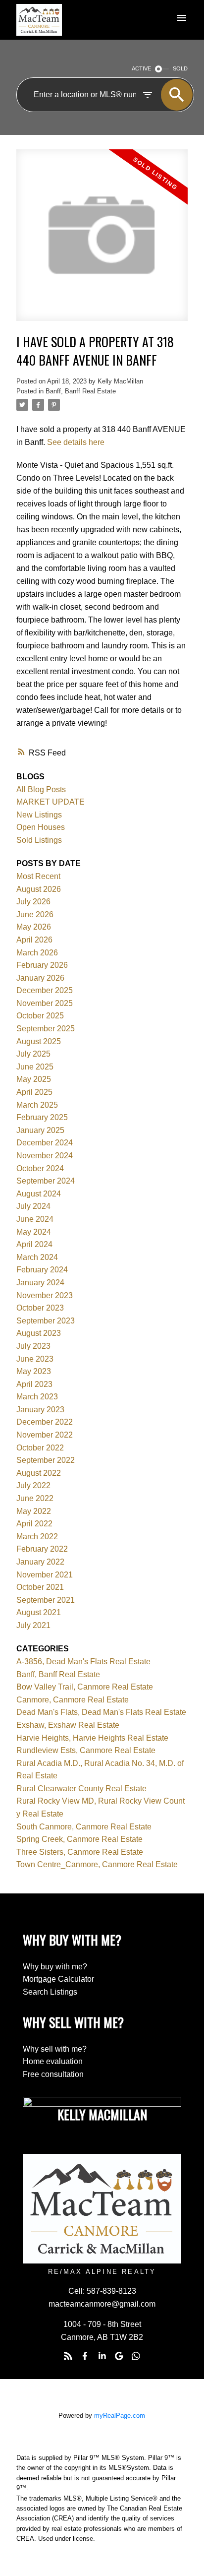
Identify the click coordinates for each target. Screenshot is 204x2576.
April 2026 (34, 940)
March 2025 (37, 1105)
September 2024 (46, 1181)
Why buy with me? (55, 1967)
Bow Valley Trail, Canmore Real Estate (85, 1687)
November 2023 (45, 1295)
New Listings (39, 815)
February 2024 (42, 1270)
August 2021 (39, 1612)
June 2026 (35, 914)
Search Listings (50, 1992)
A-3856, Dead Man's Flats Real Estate (83, 1662)
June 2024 (35, 1219)
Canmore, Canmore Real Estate (73, 1700)
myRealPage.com (120, 2416)
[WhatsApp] (136, 2356)
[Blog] (68, 2356)
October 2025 (40, 1016)
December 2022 (45, 1422)
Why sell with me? (55, 2049)
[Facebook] (85, 2356)
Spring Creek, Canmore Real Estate (79, 1839)
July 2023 (33, 1346)
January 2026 (40, 978)
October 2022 (40, 1448)
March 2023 (37, 1397)
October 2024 (40, 1168)
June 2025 (35, 1067)
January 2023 (40, 1410)
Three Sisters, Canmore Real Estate (80, 1852)
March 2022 (37, 1537)
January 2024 (40, 1283)
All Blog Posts (41, 789)
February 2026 (42, 965)
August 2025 (39, 1041)
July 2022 (33, 1485)
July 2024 (33, 1206)
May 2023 (34, 1371)
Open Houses (41, 827)
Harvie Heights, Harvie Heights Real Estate (92, 1738)
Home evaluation (53, 2061)
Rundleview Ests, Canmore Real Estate (86, 1750)
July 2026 (33, 902)
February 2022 (42, 1549)
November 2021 (45, 1575)
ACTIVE (141, 68)
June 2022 (35, 1498)
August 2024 (39, 1194)
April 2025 (34, 1092)
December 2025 (45, 990)
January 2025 (40, 1130)
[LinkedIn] (102, 2356)
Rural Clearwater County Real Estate (81, 1789)
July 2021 (33, 1625)
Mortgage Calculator (58, 1979)
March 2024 (37, 1257)
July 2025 (33, 1054)
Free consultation (53, 2074)
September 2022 (46, 1460)
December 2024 (45, 1143)
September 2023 (46, 1321)
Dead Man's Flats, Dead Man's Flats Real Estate (101, 1712)
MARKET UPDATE (51, 802)
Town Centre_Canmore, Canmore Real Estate (97, 1864)
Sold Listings (39, 840)
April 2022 (34, 1524)
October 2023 (40, 1308)
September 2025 (46, 1029)
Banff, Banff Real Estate (81, 391)
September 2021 (46, 1600)
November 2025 (45, 1003)
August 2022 (39, 1473)
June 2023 (35, 1359)
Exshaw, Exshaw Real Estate (68, 1725)
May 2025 (34, 1079)
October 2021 (40, 1587)
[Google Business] (119, 2356)
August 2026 (39, 889)
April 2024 (34, 1244)
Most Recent (38, 876)
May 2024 (34, 1232)
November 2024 (45, 1156)
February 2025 (42, 1117)
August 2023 (39, 1333)
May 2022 (34, 1511)
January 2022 (40, 1562)
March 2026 (37, 953)
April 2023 (34, 1384)
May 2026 (34, 927)
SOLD (180, 68)
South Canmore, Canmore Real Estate (84, 1827)
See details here (76, 442)
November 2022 (45, 1435)
